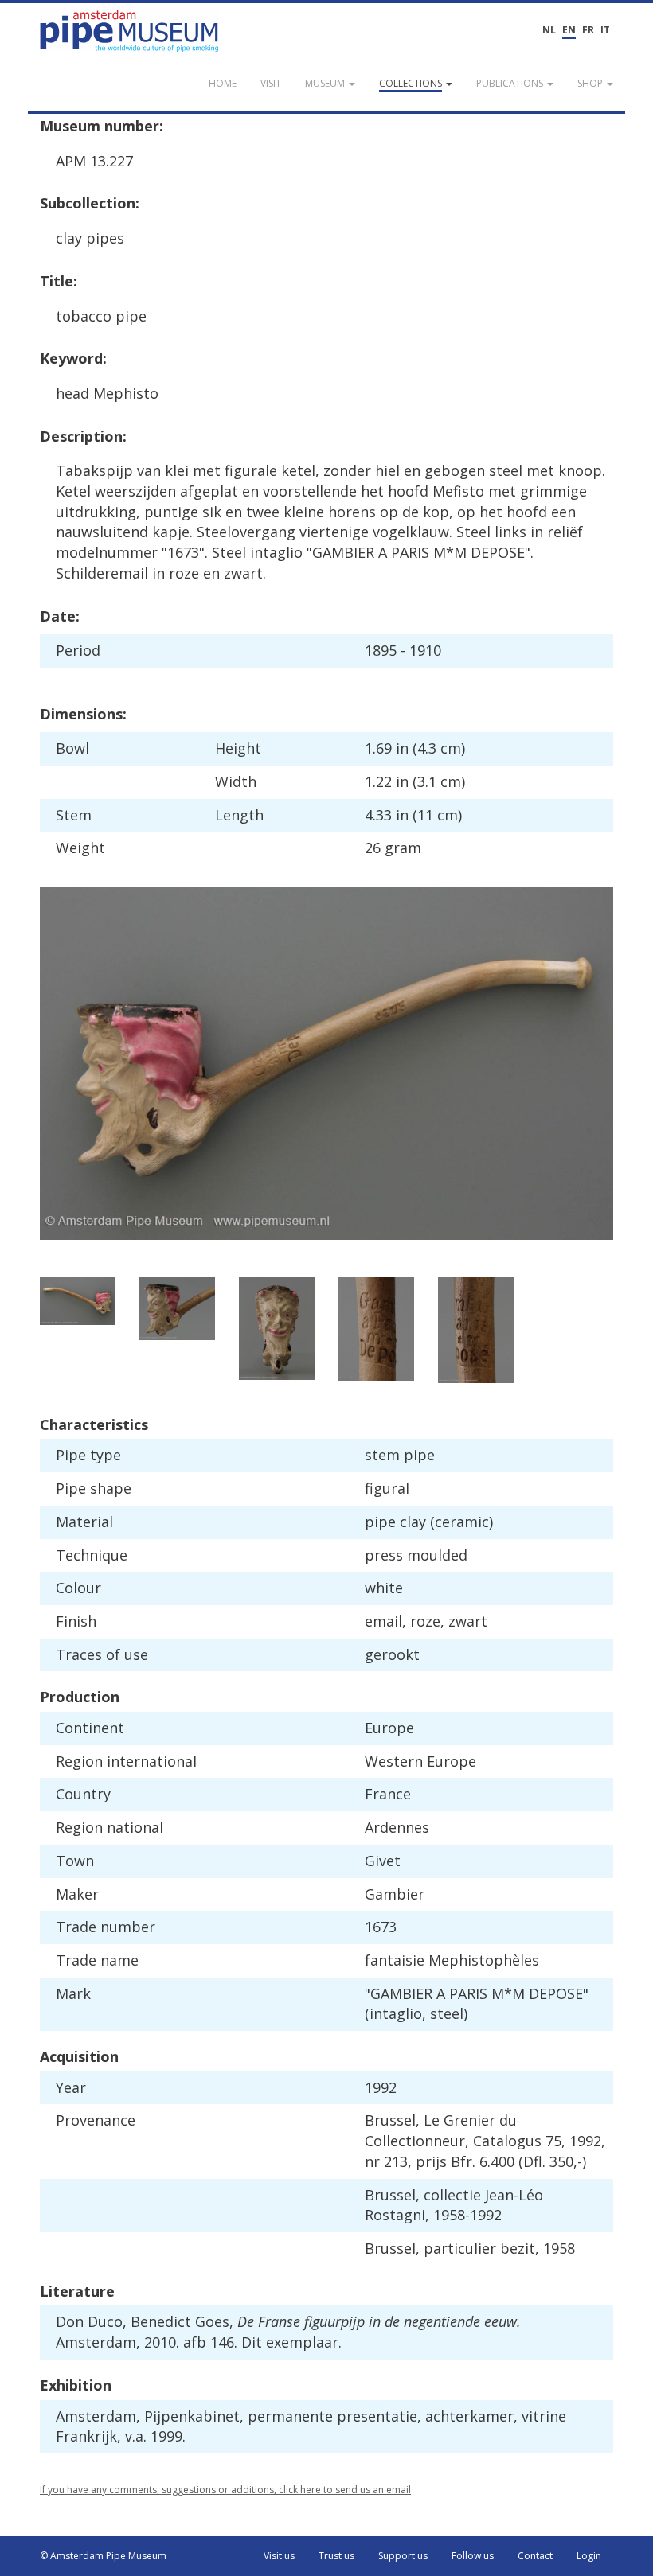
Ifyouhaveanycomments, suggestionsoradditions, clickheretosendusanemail (225, 2490)
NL (549, 30)
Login (589, 2556)
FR (588, 30)
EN (569, 30)
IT (605, 30)
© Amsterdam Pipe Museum (103, 2556)
